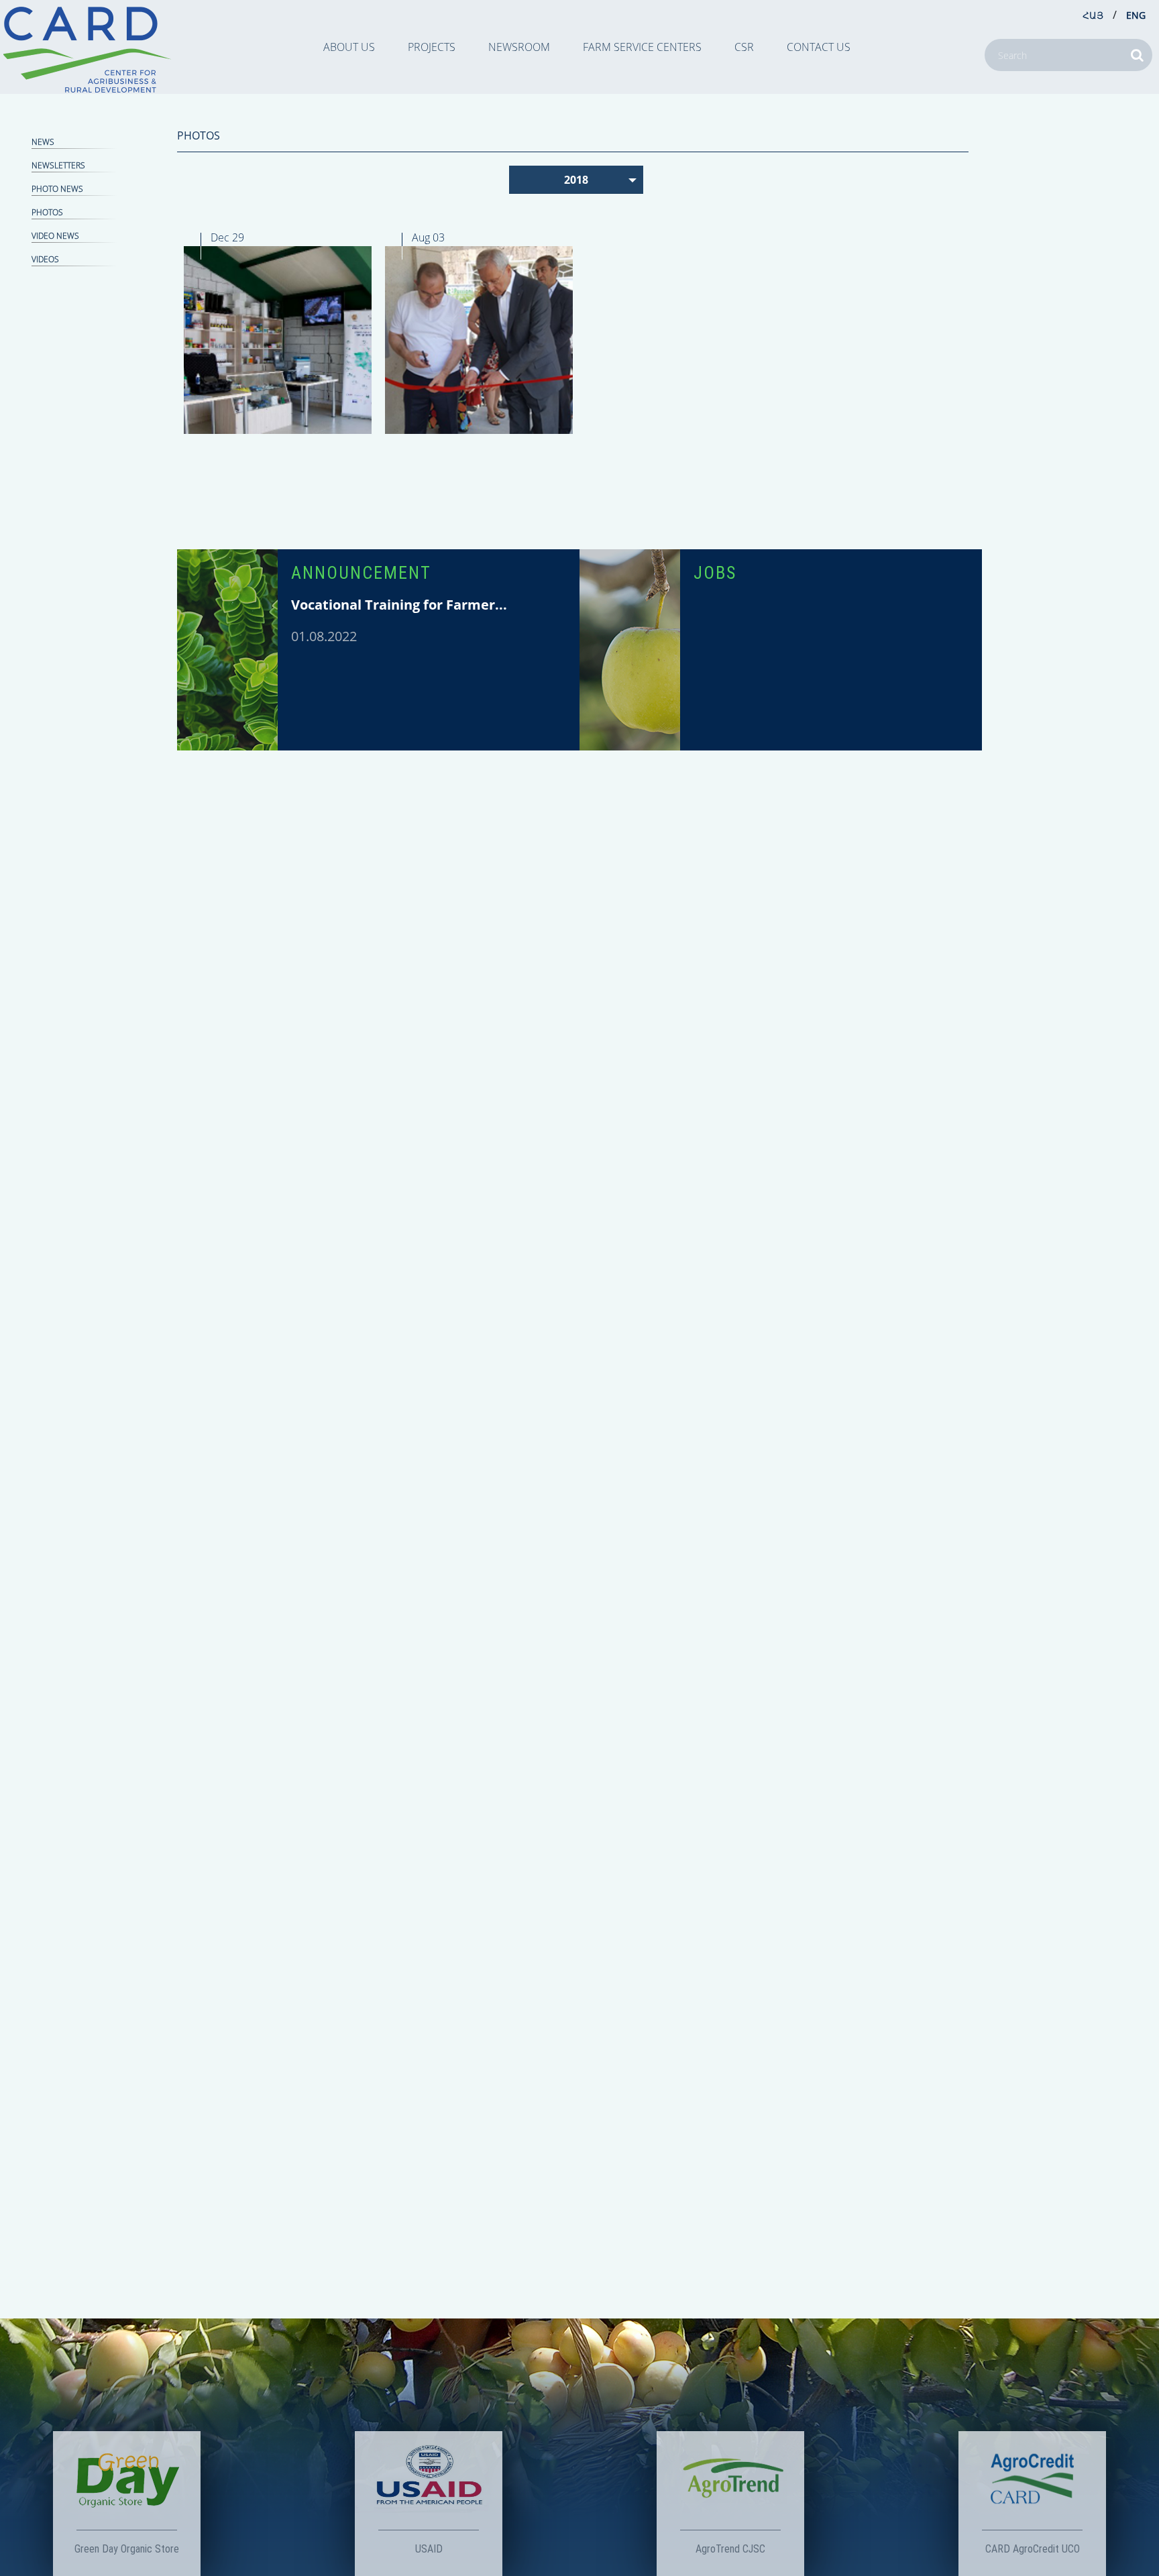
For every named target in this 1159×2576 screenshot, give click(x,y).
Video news (55, 236)
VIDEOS (45, 259)
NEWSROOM (519, 47)
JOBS (715, 573)
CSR (744, 47)
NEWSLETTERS (58, 165)
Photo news (57, 189)
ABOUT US (349, 47)
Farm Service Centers (642, 47)
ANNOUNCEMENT (361, 573)
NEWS (43, 142)
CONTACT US (819, 47)
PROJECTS (432, 47)
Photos (47, 212)
